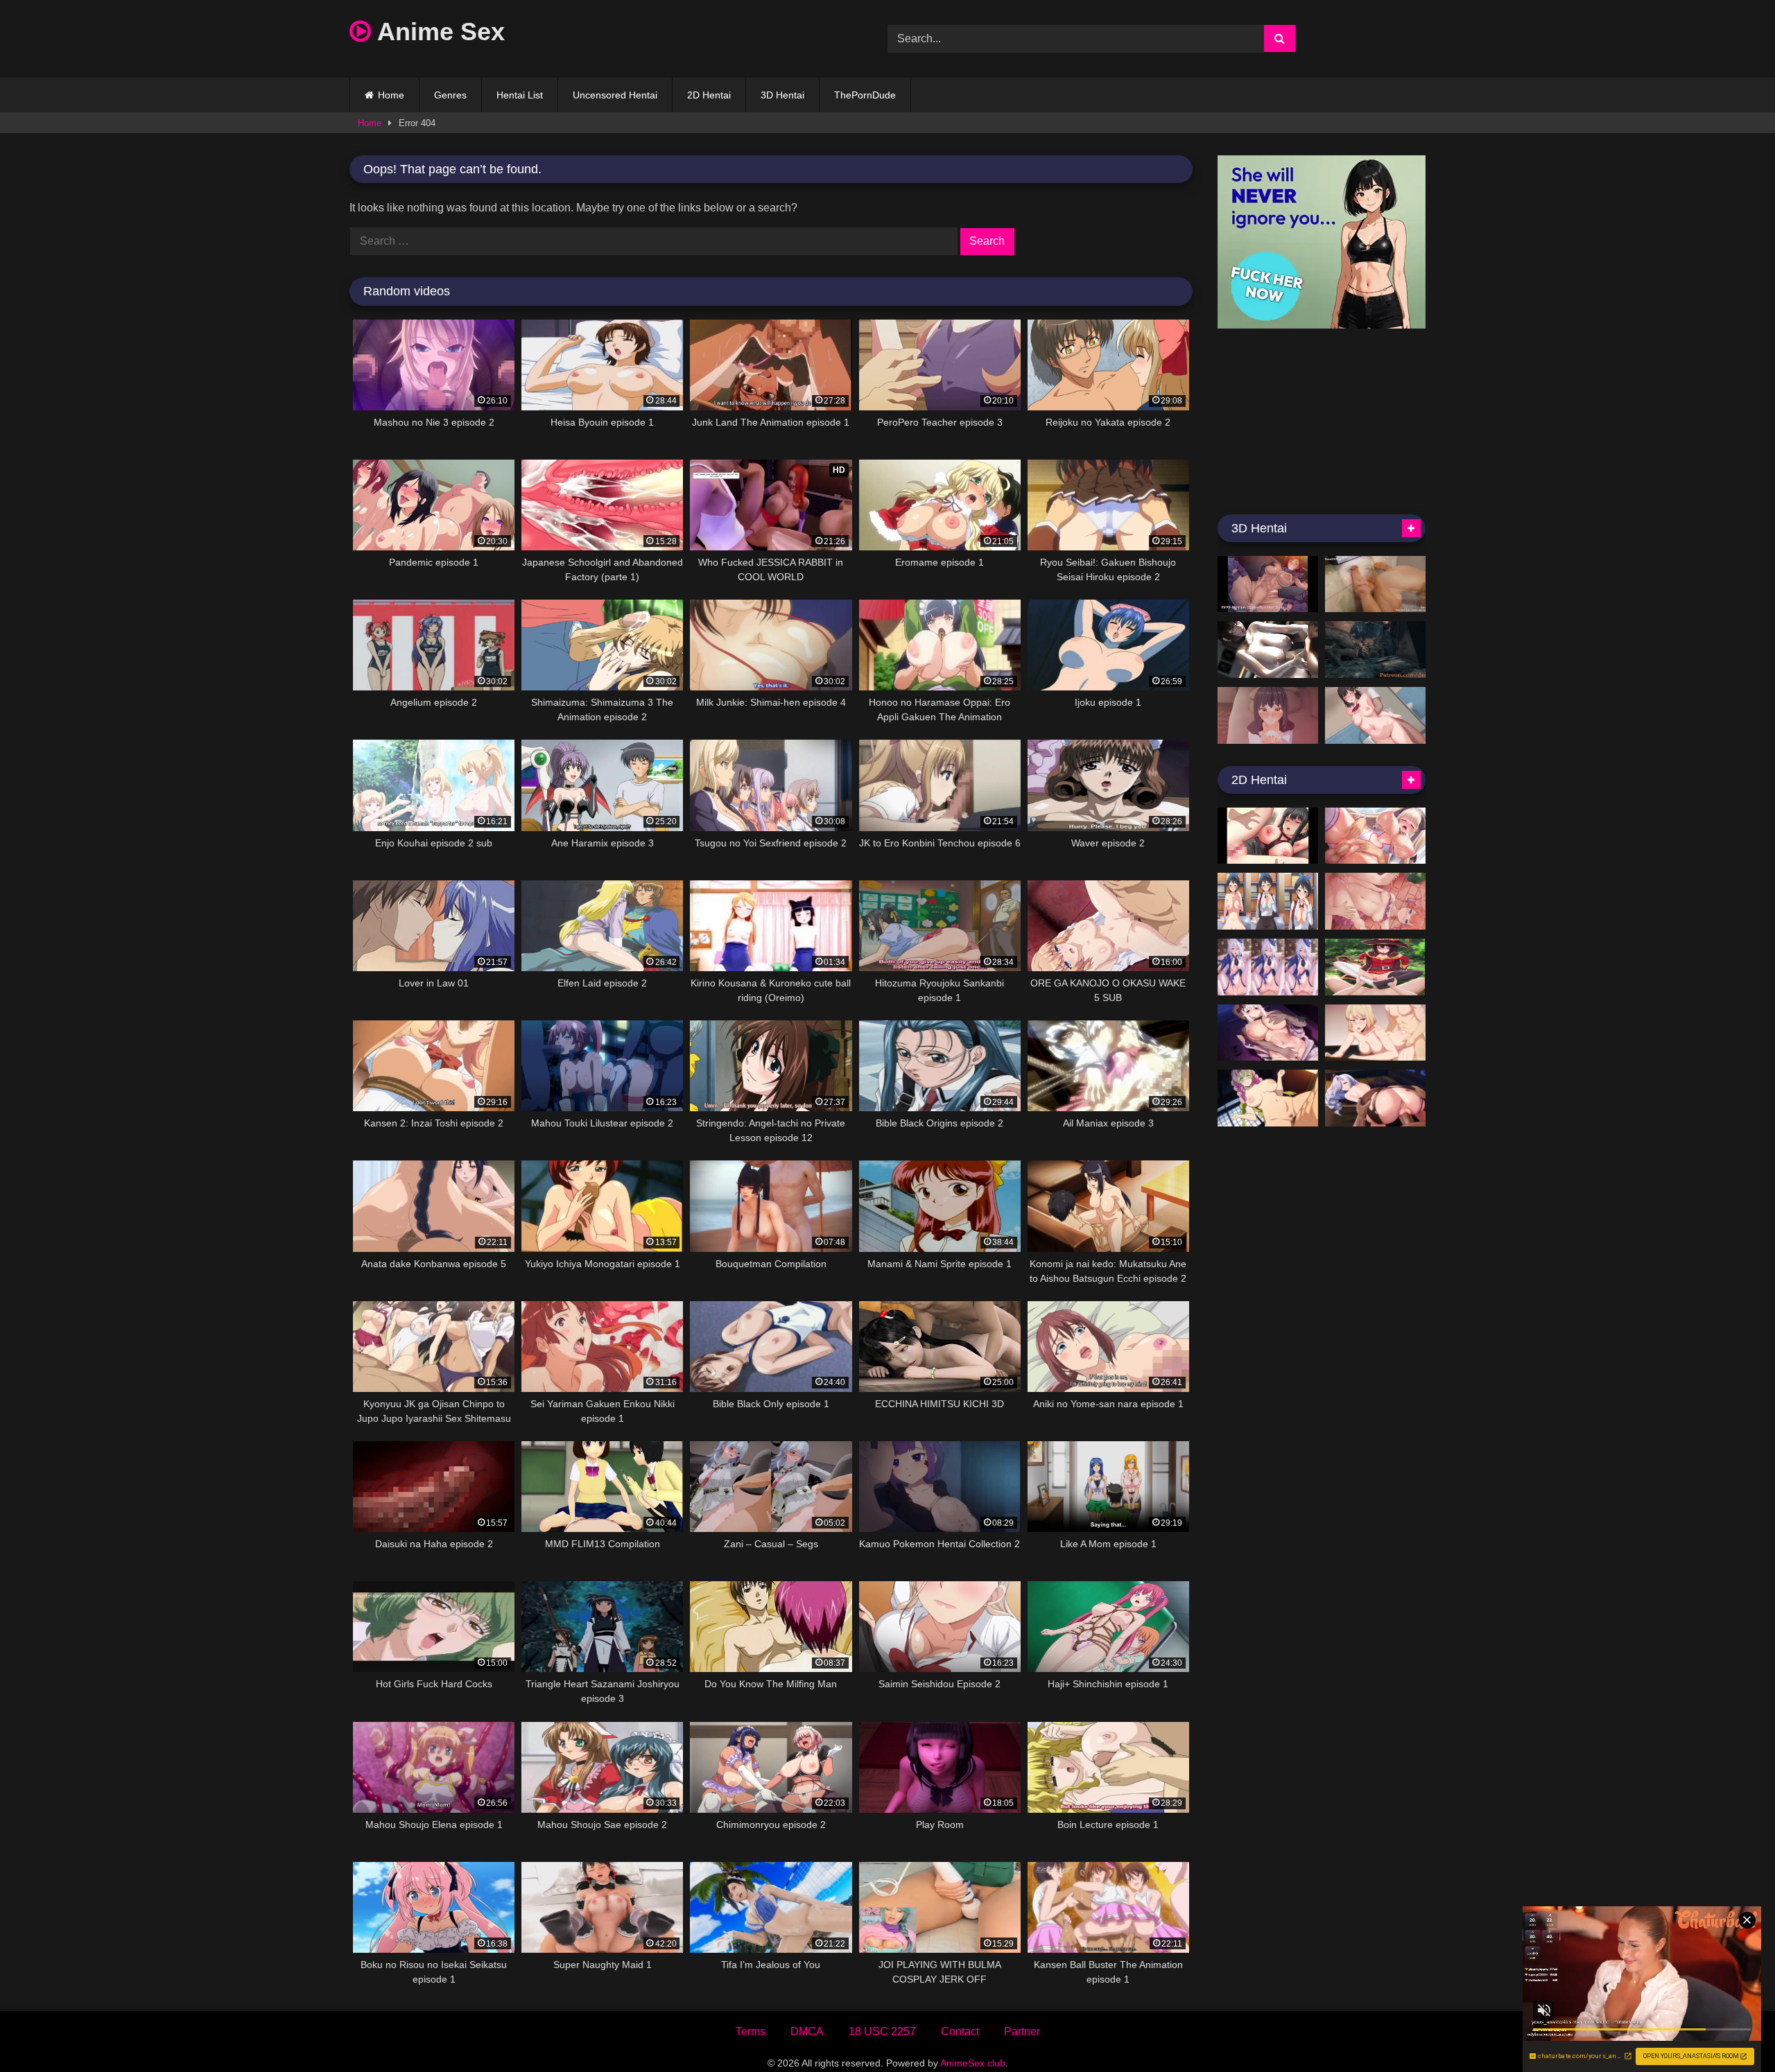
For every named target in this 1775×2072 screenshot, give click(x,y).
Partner (1022, 2031)
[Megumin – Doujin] (1375, 967)
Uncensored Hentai (615, 95)
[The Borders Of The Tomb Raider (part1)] (1375, 650)
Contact (960, 2031)
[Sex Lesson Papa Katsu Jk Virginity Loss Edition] (1268, 715)
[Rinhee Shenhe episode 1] (1375, 1098)
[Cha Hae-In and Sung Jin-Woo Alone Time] (1375, 1033)
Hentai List (520, 95)
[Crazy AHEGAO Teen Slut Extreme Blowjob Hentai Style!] (1375, 584)
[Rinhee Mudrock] (1268, 1033)
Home (391, 95)
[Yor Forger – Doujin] (1268, 836)
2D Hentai (709, 95)
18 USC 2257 (882, 2031)
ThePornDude (865, 95)
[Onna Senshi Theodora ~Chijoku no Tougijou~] (1268, 584)
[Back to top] (1732, 2031)
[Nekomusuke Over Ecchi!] (1375, 901)
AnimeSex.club (973, 2063)
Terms (751, 2031)
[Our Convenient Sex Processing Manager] (1375, 715)
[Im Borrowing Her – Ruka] (1268, 901)
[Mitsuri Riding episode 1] (1268, 1098)
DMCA (807, 2031)
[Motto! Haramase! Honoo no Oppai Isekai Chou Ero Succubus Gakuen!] (1375, 836)
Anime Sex (438, 32)
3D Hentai (782, 95)
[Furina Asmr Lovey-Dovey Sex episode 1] (1268, 967)
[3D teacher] (1268, 650)
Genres (450, 95)
